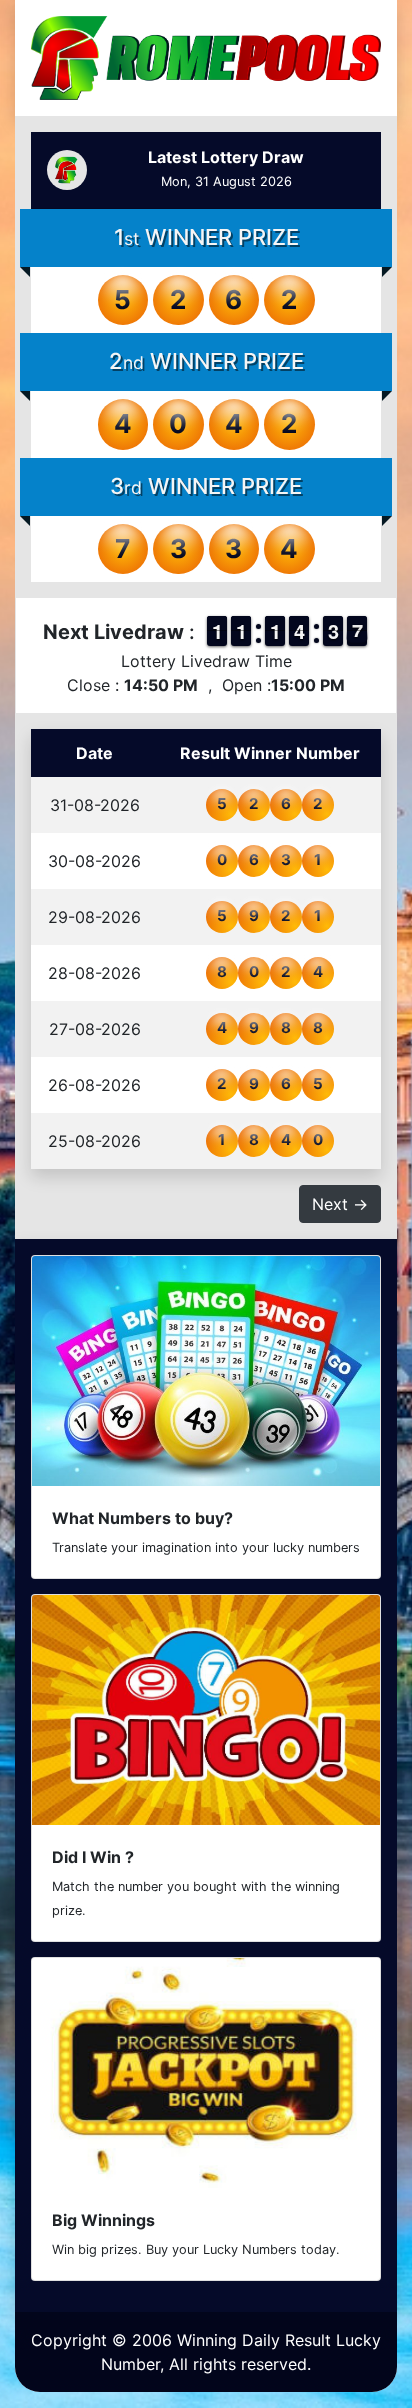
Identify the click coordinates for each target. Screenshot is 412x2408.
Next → (340, 1204)
